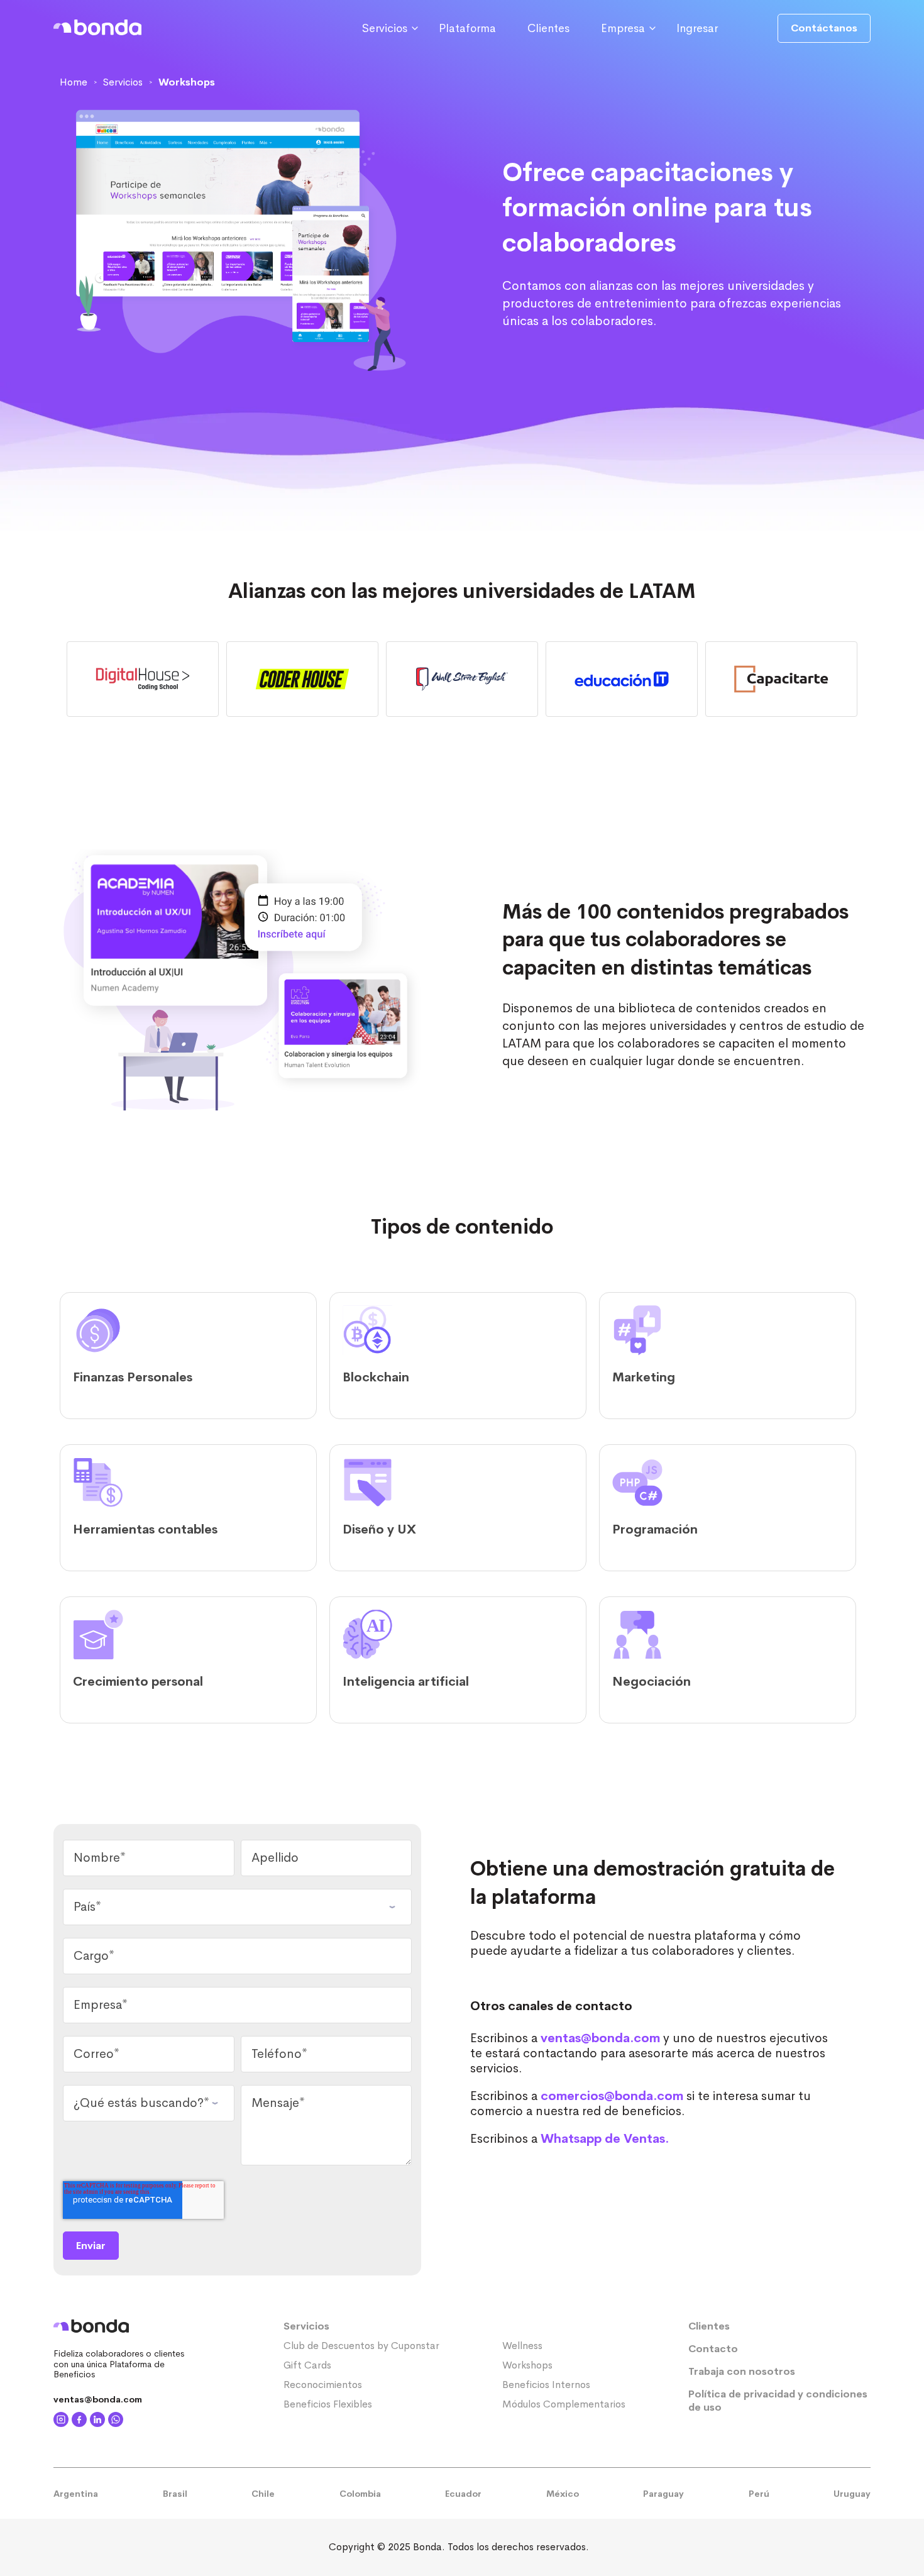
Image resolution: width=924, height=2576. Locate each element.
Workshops (527, 2365)
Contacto (713, 2349)
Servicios (306, 2326)
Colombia (360, 2494)
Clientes (548, 28)
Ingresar (697, 28)
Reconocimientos (323, 2385)
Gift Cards (307, 2365)
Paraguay (663, 2494)
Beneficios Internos (546, 2385)
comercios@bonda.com (612, 2096)
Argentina (76, 2494)
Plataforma (467, 28)
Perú (759, 2494)
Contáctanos (824, 28)
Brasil (175, 2494)
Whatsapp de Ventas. (605, 2139)
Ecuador (463, 2494)
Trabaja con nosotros (742, 2371)
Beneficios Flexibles (328, 2404)
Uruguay (852, 2494)
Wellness (522, 2346)
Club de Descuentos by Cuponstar (361, 2346)
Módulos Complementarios (564, 2404)
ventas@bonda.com (600, 2038)
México (563, 2494)
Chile (263, 2494)
